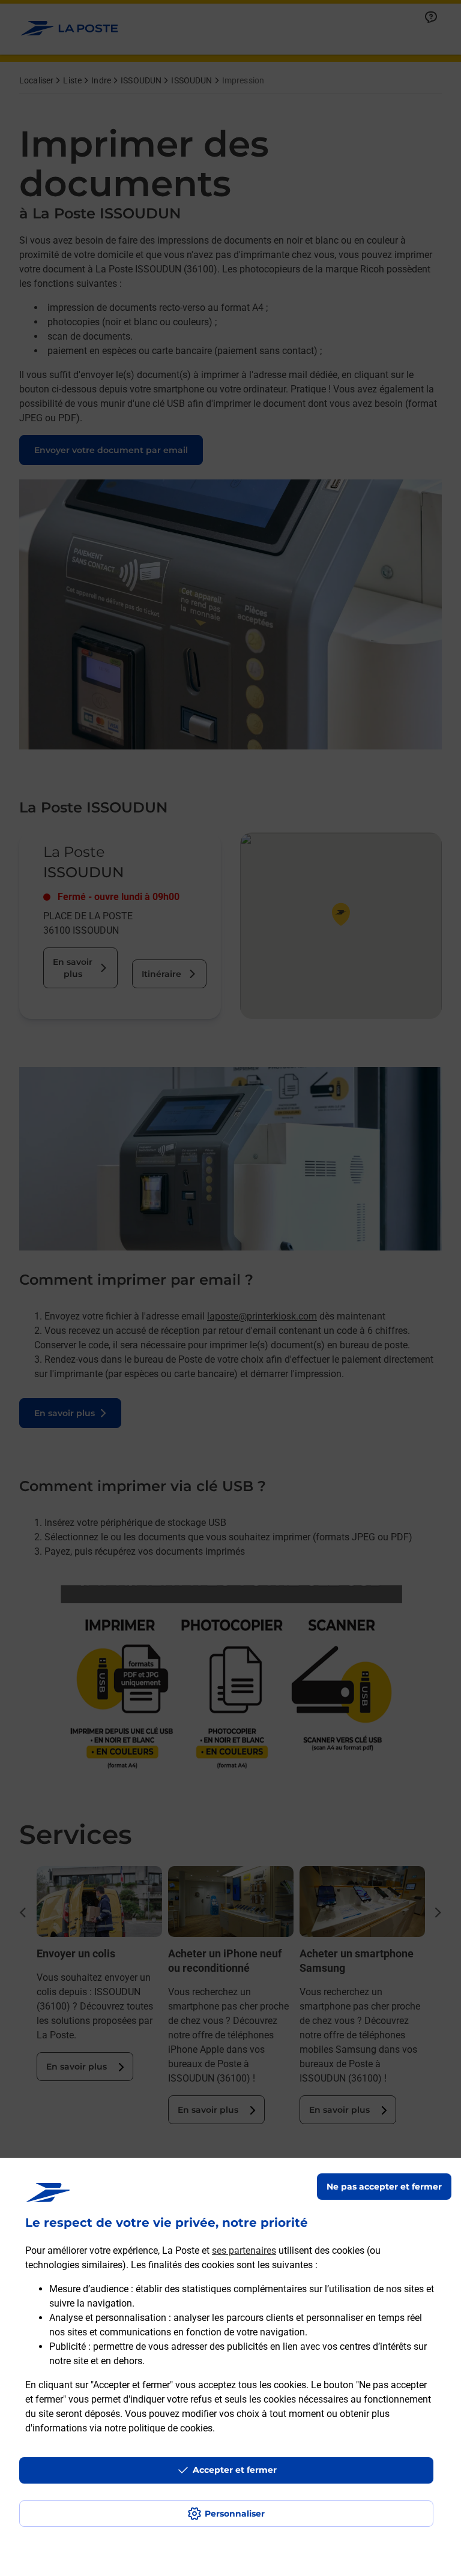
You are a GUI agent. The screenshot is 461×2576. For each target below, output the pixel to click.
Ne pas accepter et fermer (384, 2187)
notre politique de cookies (158, 2428)
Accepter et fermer (235, 2470)
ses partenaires (244, 2250)
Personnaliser (235, 2514)
